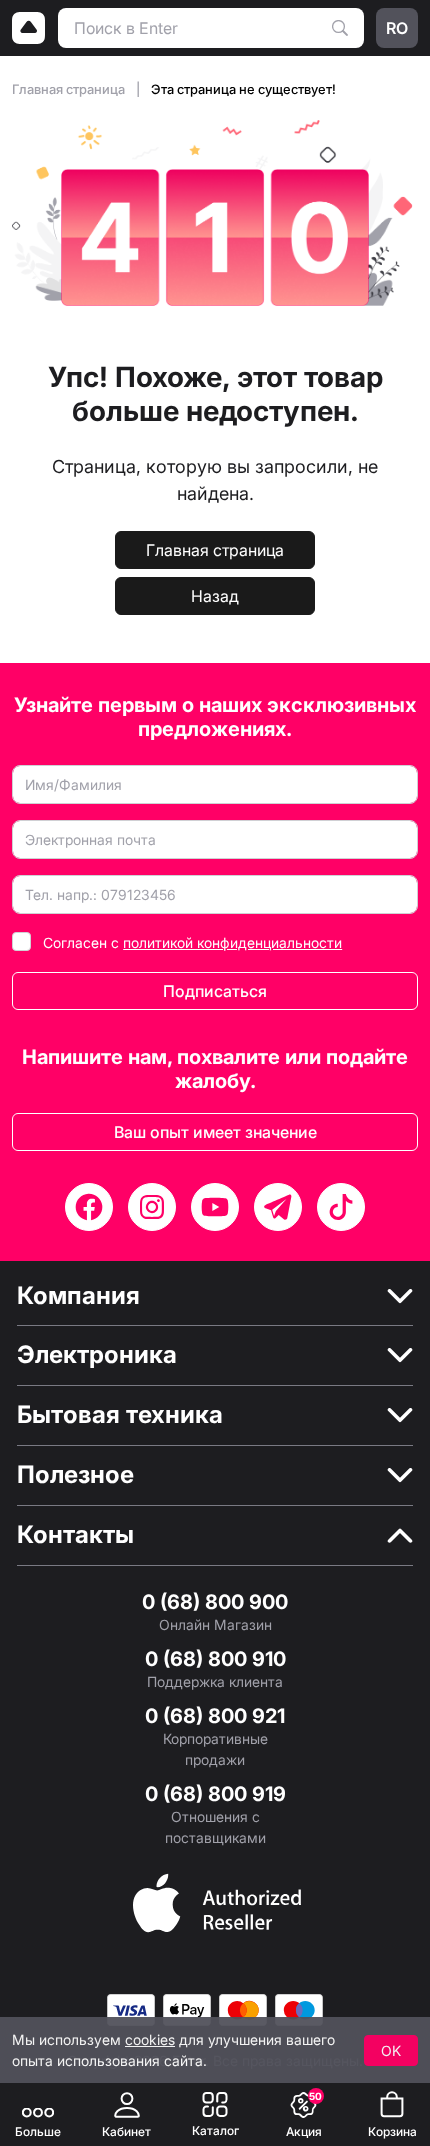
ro (397, 28)
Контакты (75, 1535)
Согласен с (192, 942)
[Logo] (29, 28)
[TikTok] (341, 1207)
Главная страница (70, 89)
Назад (215, 596)
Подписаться (215, 991)
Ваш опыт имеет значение (215, 1132)
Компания (78, 1296)
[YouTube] (215, 1207)
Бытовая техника (120, 1415)
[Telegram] (278, 1207)
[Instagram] (152, 1207)
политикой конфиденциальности (232, 942)
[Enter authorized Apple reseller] (217, 1901)
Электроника (97, 1355)
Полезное (75, 1475)
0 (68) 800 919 (215, 1794)
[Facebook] (89, 1207)
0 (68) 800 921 (215, 1716)
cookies (150, 2039)
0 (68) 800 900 (215, 1602)
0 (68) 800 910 (215, 1659)
